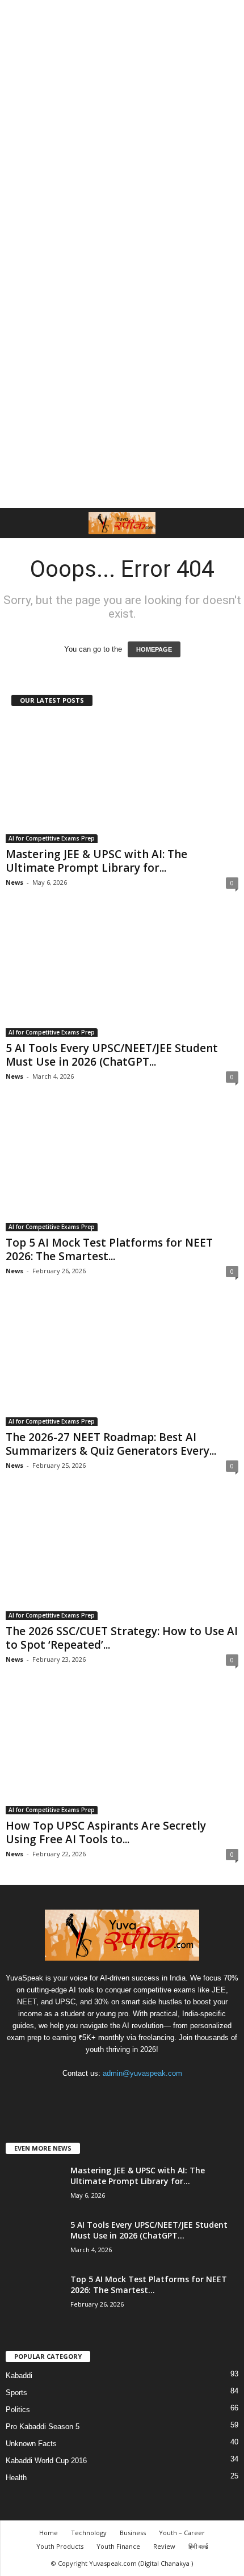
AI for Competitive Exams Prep (52, 838)
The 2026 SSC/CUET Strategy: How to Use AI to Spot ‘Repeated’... (122, 1638)
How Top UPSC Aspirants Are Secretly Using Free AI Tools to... (106, 1832)
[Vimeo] (123, 2095)
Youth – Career (182, 2533)
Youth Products (60, 2546)
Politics (18, 2410)
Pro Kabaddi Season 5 (43, 2427)
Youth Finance (118, 2546)
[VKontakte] (147, 2095)
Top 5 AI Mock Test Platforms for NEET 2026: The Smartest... (109, 1249)
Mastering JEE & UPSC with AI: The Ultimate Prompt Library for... (96, 861)
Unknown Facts (31, 2444)
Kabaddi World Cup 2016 (46, 2461)
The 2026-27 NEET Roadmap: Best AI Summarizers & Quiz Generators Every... (111, 1444)
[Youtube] (169, 2095)
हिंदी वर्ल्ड (198, 2546)
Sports (16, 2393)
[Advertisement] (122, 126)
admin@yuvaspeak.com (142, 2073)
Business (133, 2533)
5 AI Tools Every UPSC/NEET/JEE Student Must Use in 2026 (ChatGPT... (112, 1055)
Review (164, 2546)
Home (49, 2533)
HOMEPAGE (154, 649)
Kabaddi (19, 2376)
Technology (89, 2533)
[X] (100, 2095)
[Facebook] (77, 2095)
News (14, 882)
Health (16, 2478)
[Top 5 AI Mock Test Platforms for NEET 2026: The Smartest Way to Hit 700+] (122, 1169)
